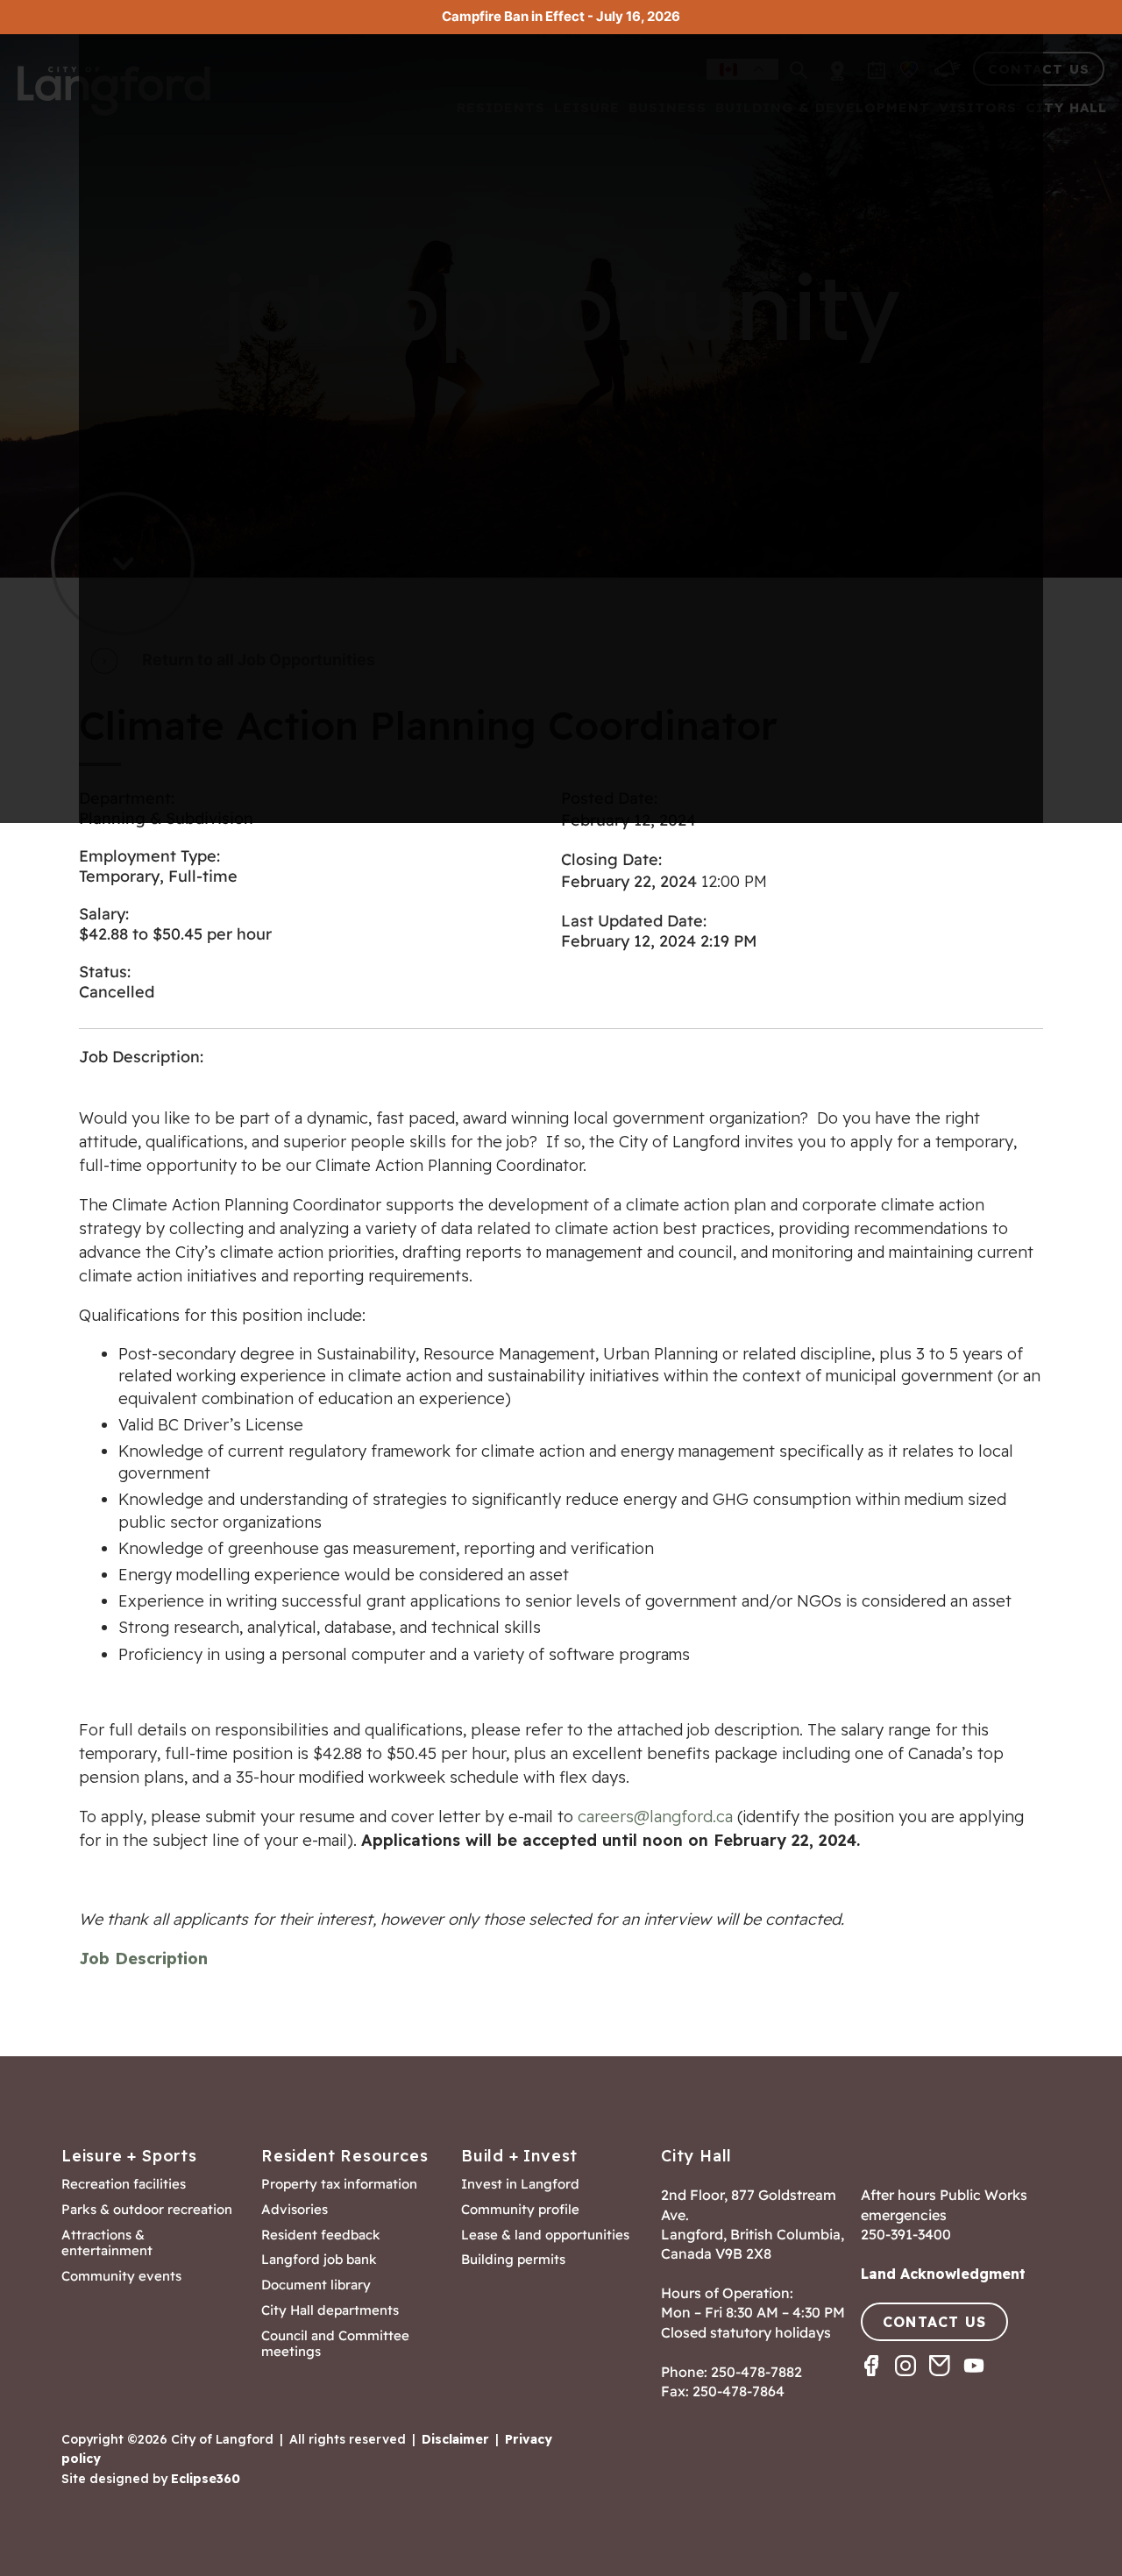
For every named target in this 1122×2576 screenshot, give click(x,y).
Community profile (520, 2210)
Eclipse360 (206, 2479)
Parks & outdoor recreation (147, 2210)
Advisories (295, 2210)
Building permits (513, 2260)
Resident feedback (321, 2235)
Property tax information (339, 2184)
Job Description (143, 1959)
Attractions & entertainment (107, 2243)
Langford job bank (319, 2260)
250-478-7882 (756, 2372)
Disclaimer (455, 2439)
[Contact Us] (946, 2381)
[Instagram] (912, 2381)
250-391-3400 (906, 2234)
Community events (121, 2276)
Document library (316, 2285)
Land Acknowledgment (943, 2274)
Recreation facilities (124, 2184)
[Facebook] (878, 2381)
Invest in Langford (520, 2184)
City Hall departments (330, 2310)
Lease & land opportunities (545, 2235)
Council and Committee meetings (335, 2344)
